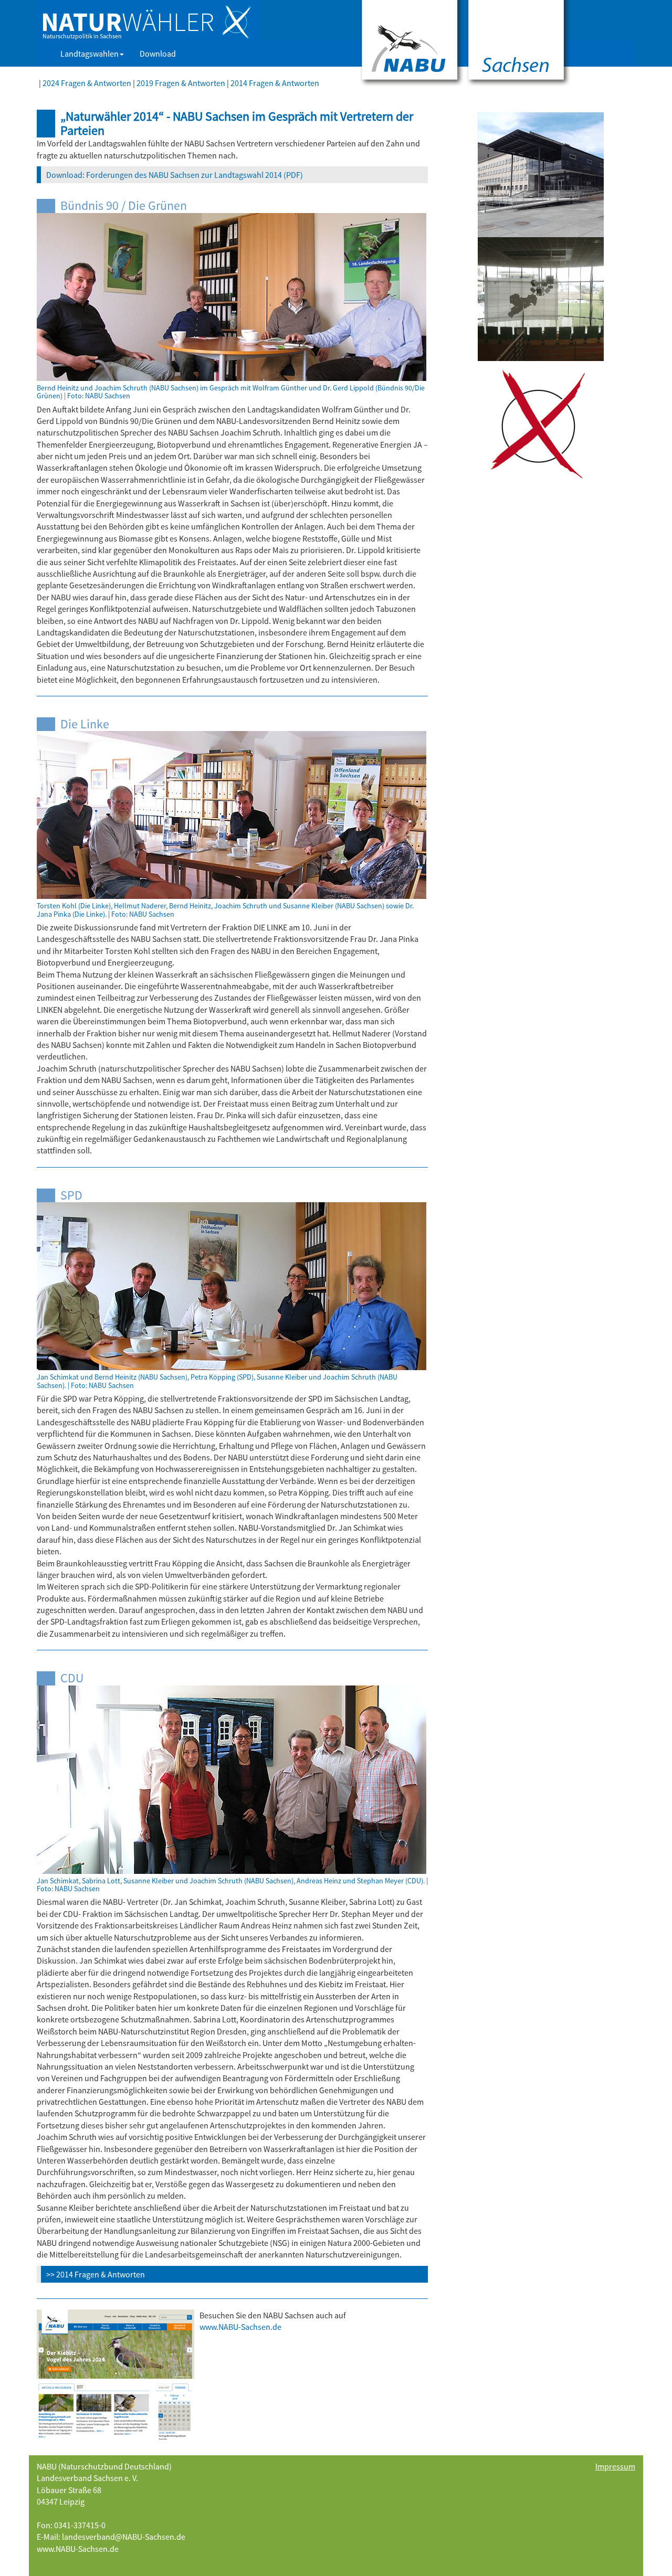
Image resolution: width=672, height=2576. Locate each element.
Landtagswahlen (90, 54)
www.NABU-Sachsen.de (78, 2549)
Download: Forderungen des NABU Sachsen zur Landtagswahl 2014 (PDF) (175, 175)
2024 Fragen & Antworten (87, 83)
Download (158, 54)
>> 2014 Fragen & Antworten (96, 2274)
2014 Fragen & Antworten (275, 83)
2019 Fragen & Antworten (181, 83)
